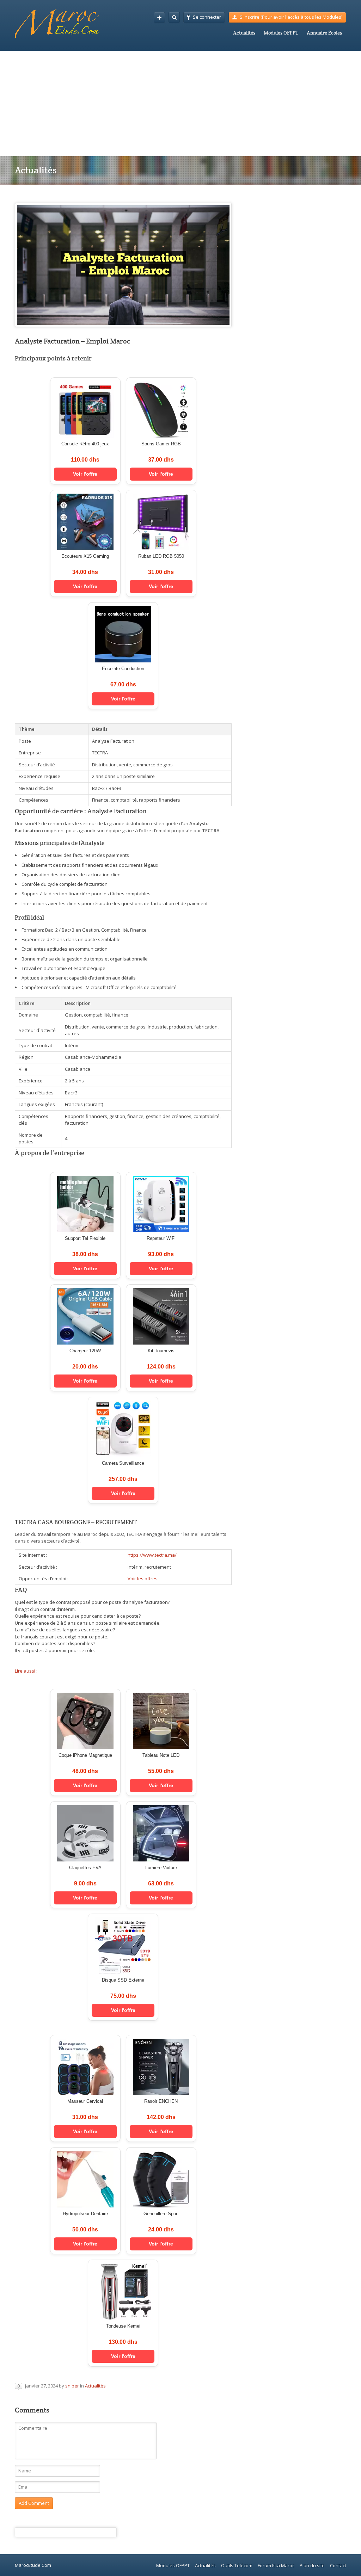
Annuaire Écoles (324, 33)
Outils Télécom (237, 2565)
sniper (72, 2386)
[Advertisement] (180, 103)
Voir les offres (143, 1579)
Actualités (244, 33)
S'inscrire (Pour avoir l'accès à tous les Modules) (291, 17)
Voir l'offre (85, 474)
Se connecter (207, 17)
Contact (338, 2565)
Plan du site (312, 2565)
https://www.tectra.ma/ (152, 1555)
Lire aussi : (26, 1671)
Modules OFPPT (281, 33)
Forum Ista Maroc (276, 2565)
